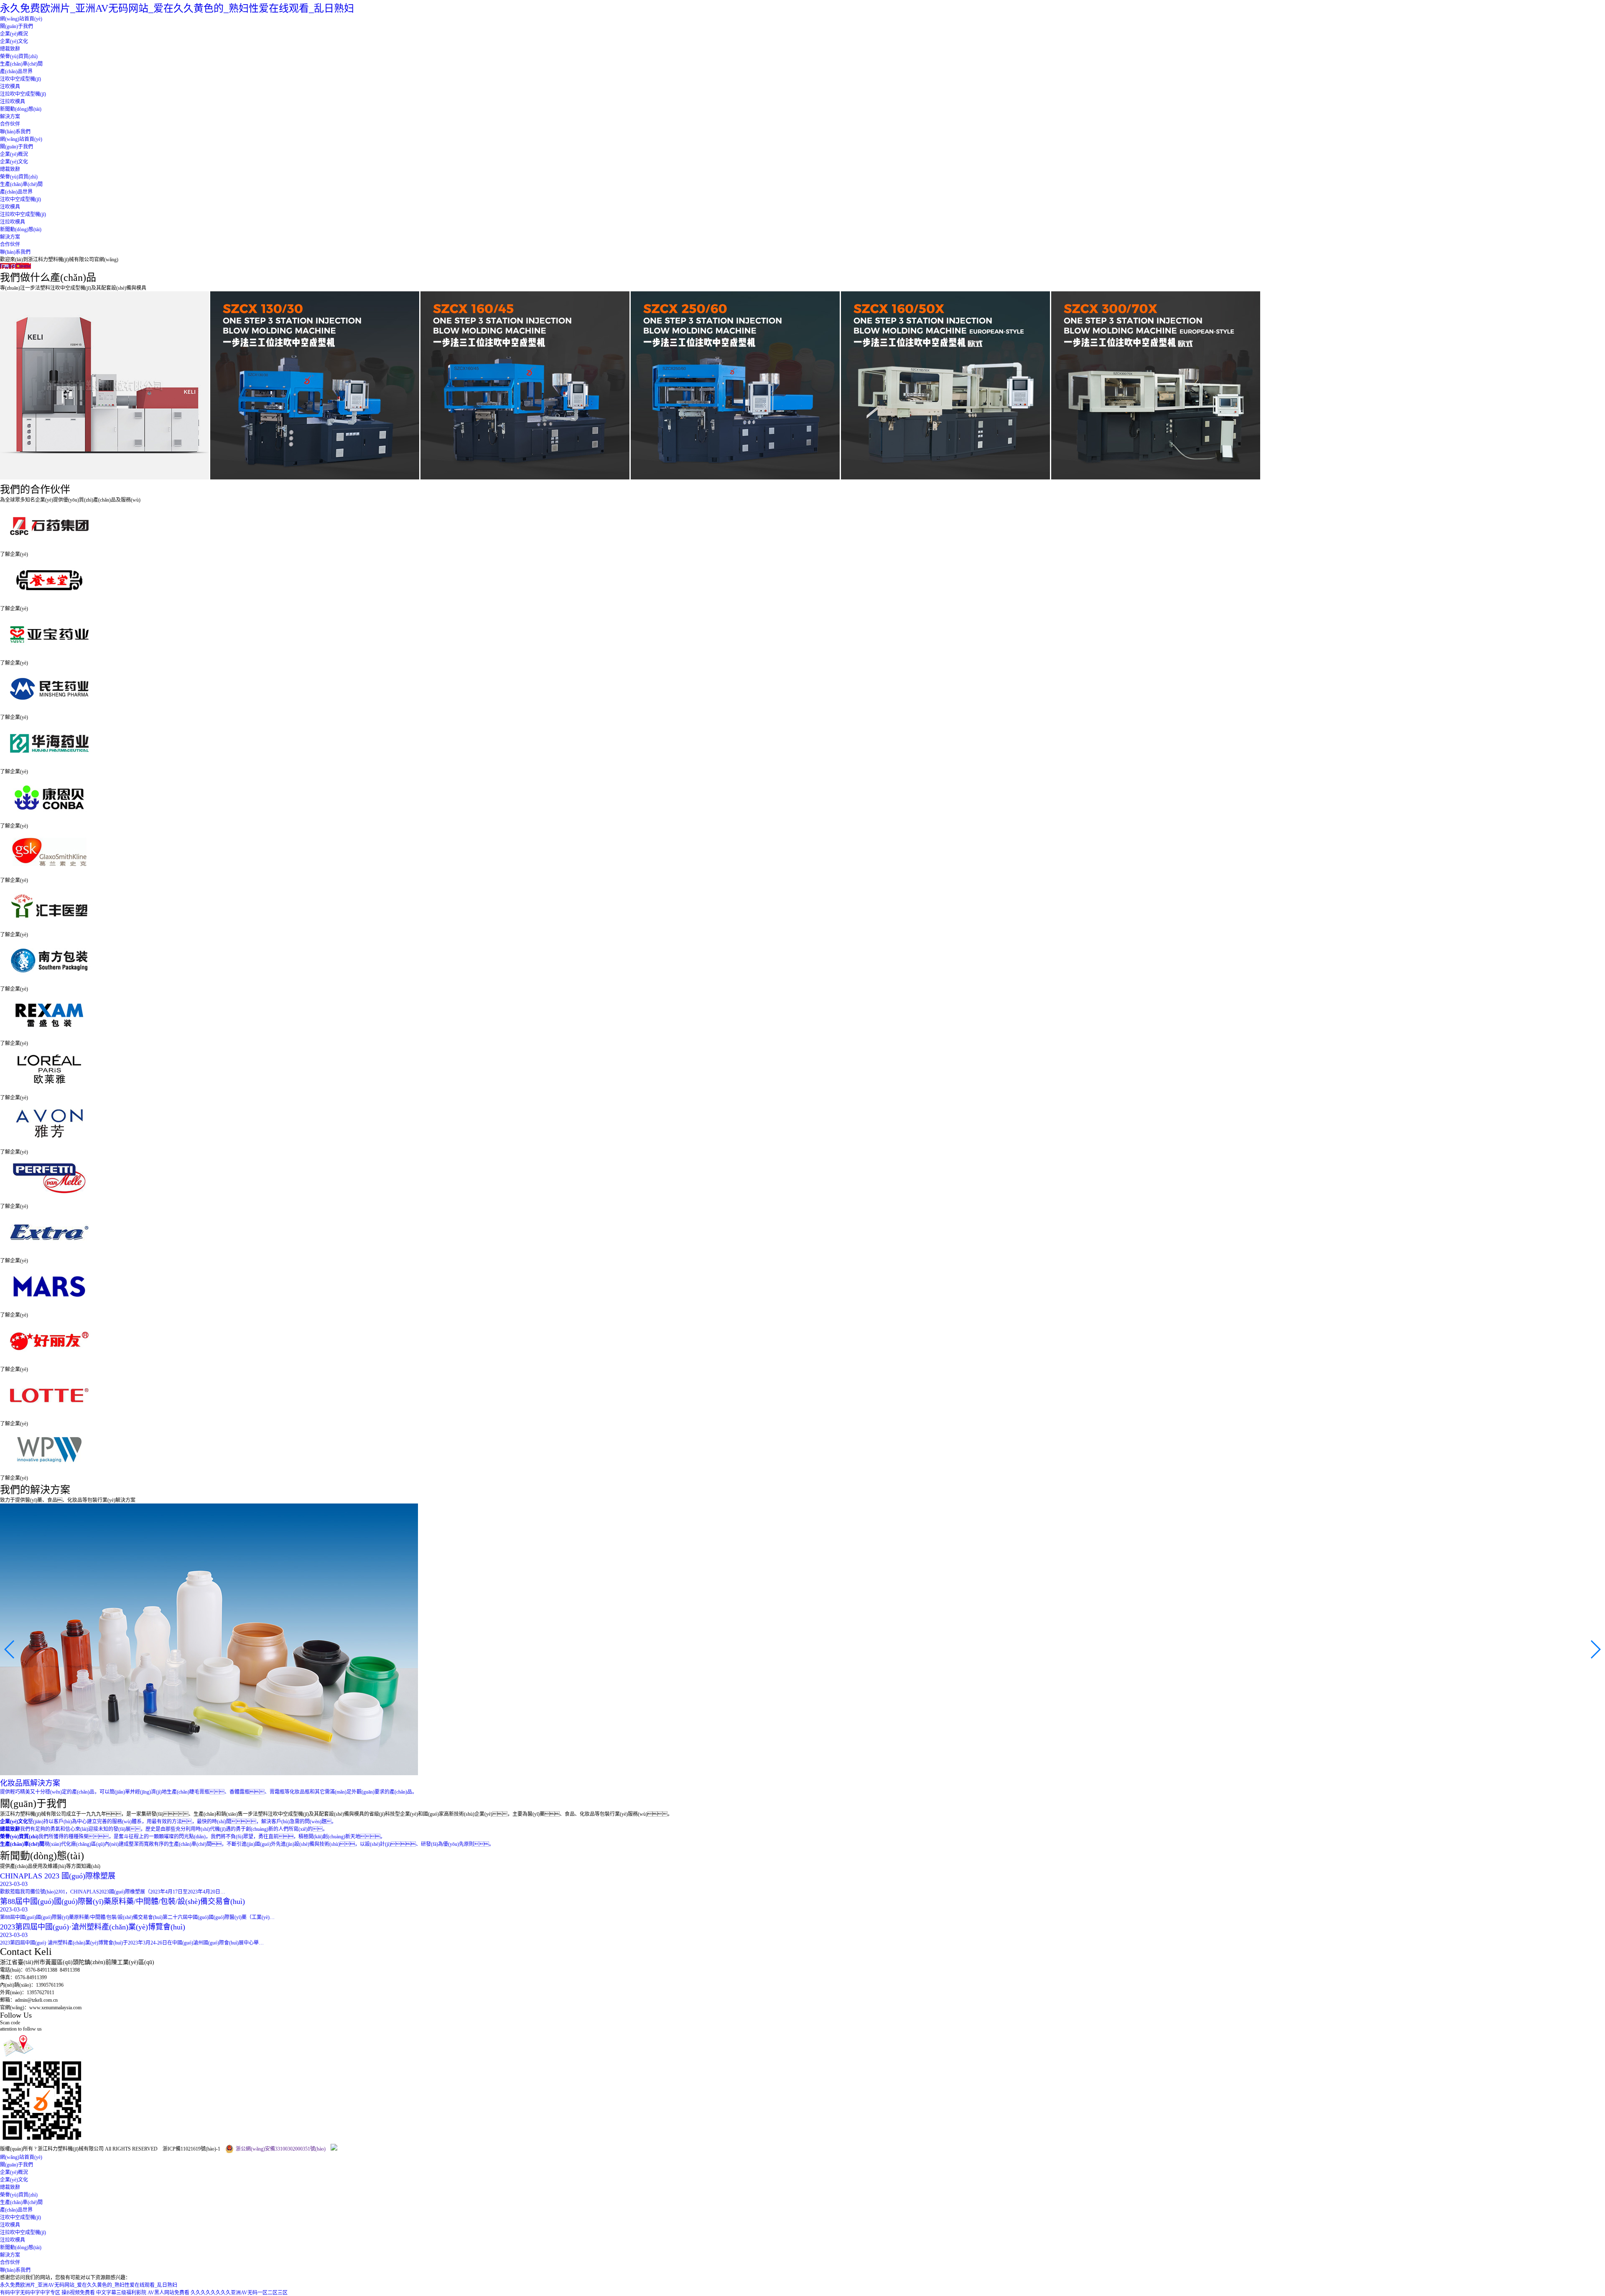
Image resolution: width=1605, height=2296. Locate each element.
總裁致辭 (10, 49)
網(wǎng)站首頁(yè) (21, 19)
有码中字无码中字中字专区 (30, 2293)
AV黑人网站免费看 (168, 2293)
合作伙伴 (10, 124)
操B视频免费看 (78, 2293)
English (8, 266)
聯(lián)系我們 (15, 132)
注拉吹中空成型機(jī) (23, 94)
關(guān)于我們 (17, 26)
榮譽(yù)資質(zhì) (19, 56)
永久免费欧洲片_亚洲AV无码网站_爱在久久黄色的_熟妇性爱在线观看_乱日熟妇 (177, 8)
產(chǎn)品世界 (16, 71)
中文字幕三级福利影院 (121, 2293)
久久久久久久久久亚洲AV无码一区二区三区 (239, 2293)
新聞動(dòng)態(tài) (21, 109)
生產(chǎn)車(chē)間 (21, 64)
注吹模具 (10, 87)
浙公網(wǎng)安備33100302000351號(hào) (281, 2149)
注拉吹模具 (13, 102)
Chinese (23, 266)
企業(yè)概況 (14, 34)
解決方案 (10, 117)
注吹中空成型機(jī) (20, 79)
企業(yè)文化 (14, 41)
